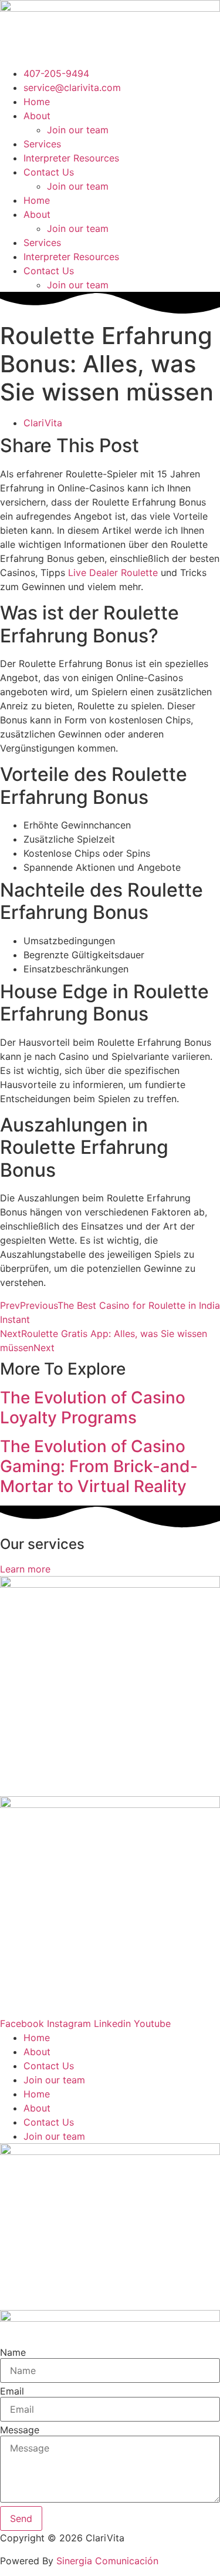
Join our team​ (78, 130)
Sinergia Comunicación (107, 2561)
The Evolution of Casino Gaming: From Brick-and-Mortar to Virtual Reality (99, 1466)
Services (42, 144)
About (37, 116)
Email (12, 2391)
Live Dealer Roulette (113, 573)
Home (37, 102)
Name (13, 2352)
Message (20, 2430)
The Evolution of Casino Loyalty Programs (93, 1407)
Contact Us (49, 172)
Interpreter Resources (71, 158)
